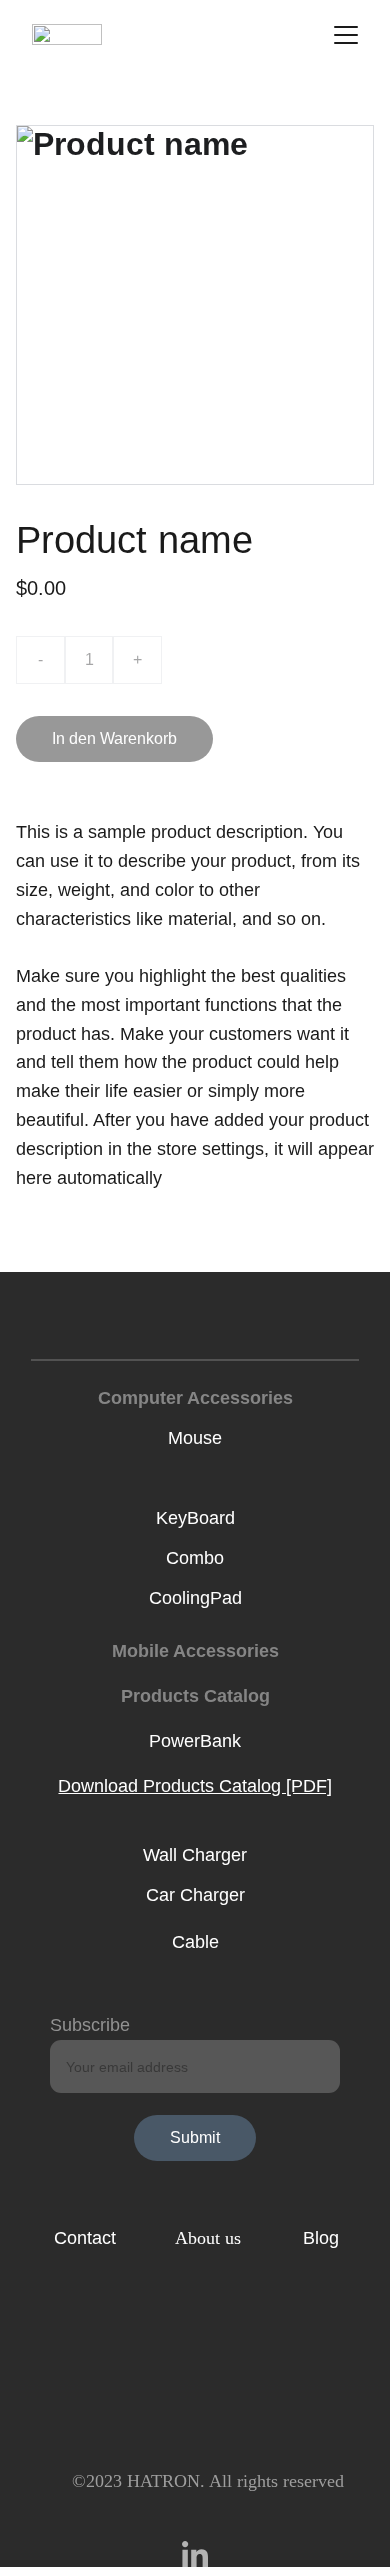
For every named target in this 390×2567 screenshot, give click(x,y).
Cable (195, 1942)
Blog (321, 2238)
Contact (85, 2238)
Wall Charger (195, 1855)
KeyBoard (195, 1518)
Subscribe (90, 2025)
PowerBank (195, 1741)
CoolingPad (195, 1598)
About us (208, 2238)
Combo (195, 1558)
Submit (195, 2137)
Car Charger (195, 1895)
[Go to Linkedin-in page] (195, 2554)
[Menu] (346, 35)
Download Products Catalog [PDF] (195, 1786)
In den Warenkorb (114, 738)
